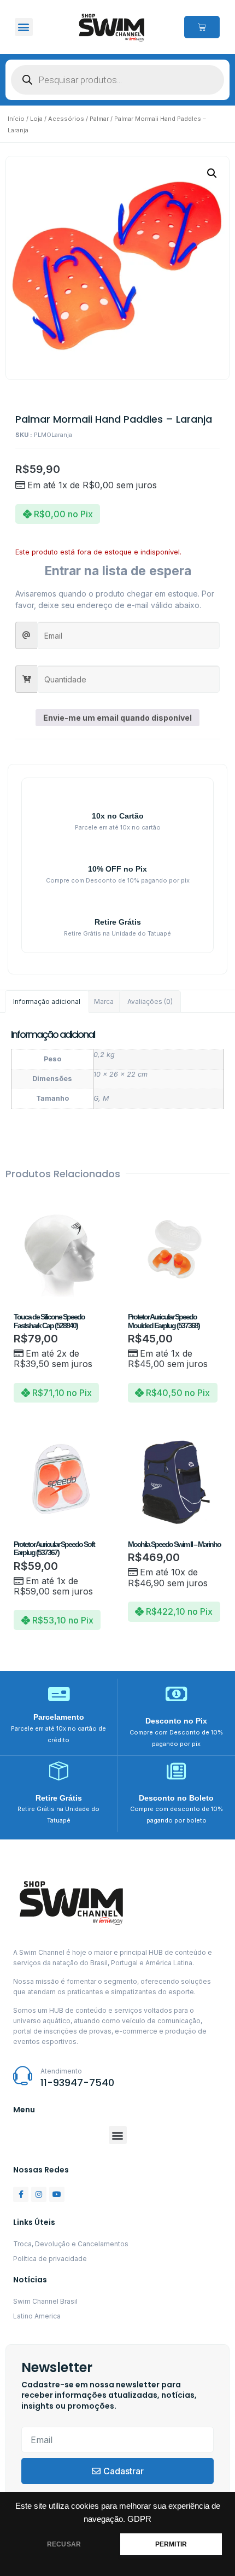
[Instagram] (39, 2194)
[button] (24, 27)
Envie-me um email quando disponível (117, 718)
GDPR (139, 2519)
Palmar (99, 119)
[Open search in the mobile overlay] (117, 80)
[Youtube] (57, 2194)
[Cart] (202, 27)
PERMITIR (171, 2544)
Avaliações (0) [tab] (150, 1001)
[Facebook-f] (21, 2194)
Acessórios (66, 119)
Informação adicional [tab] (47, 1001)
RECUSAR (64, 2544)
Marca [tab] (104, 1001)
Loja (36, 119)
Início (16, 119)
